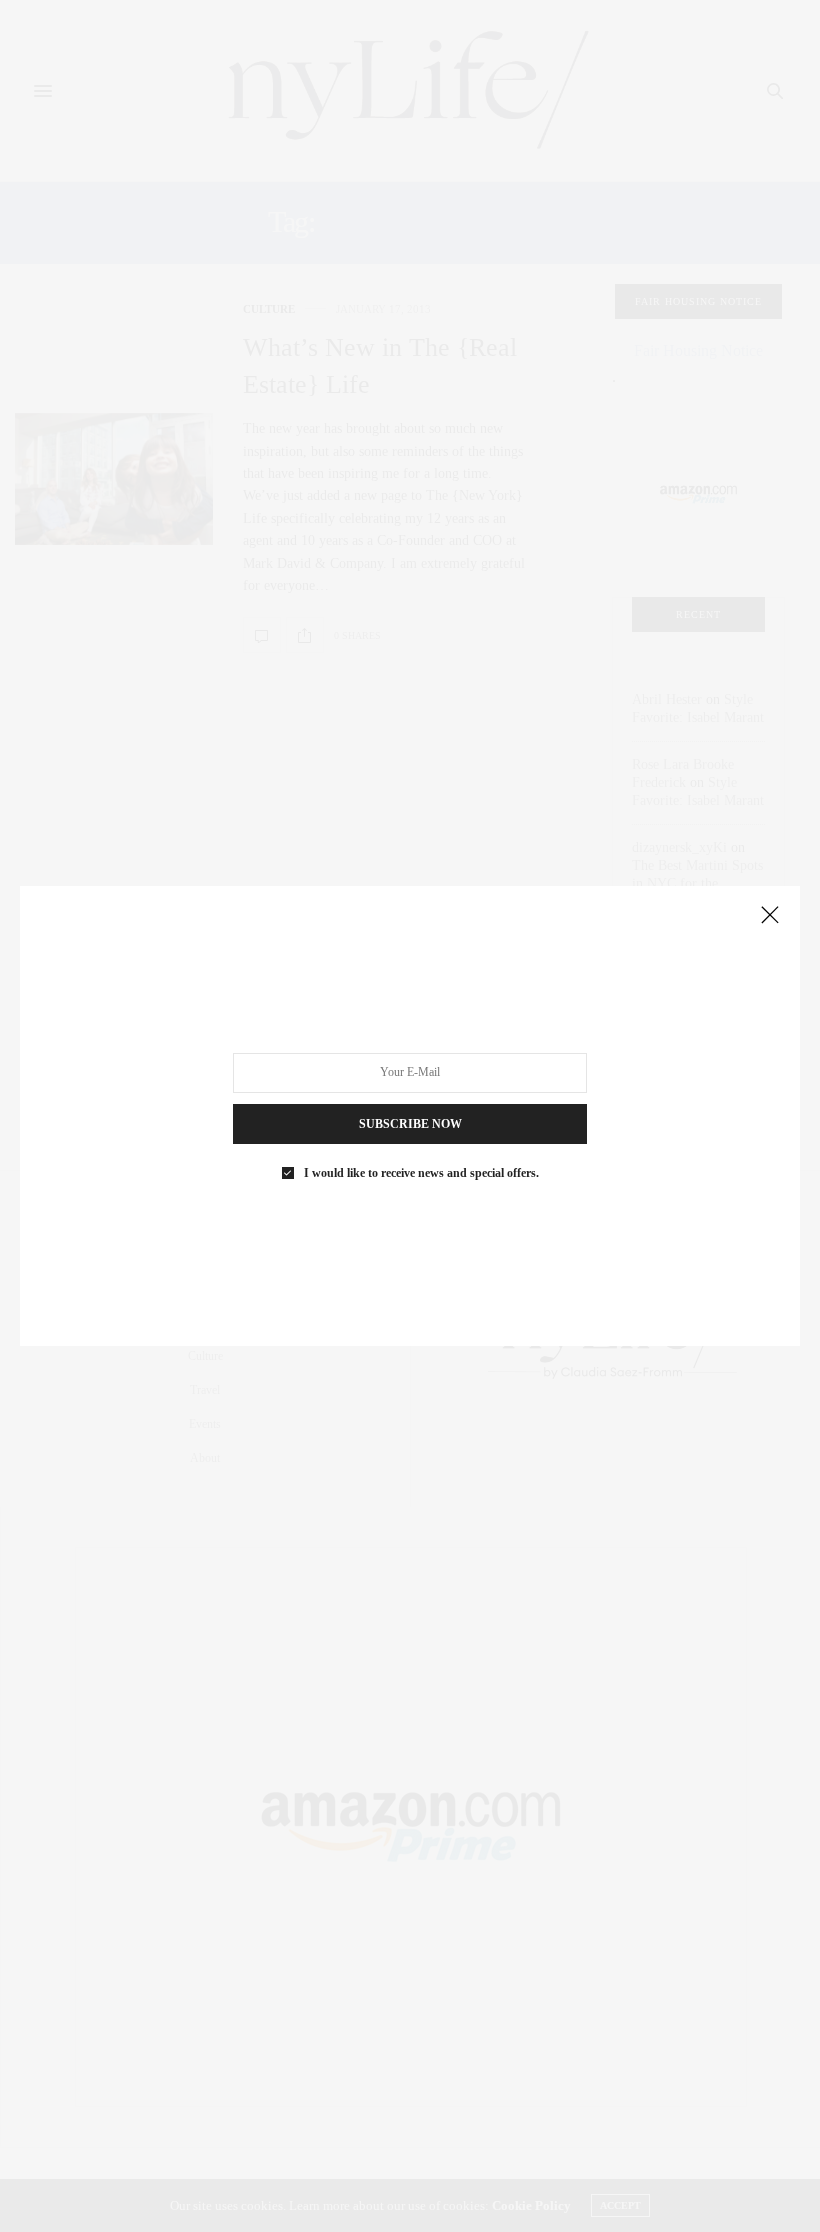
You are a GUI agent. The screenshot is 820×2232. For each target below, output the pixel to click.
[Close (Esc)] (770, 916)
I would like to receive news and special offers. (421, 1173)
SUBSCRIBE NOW (410, 1124)
